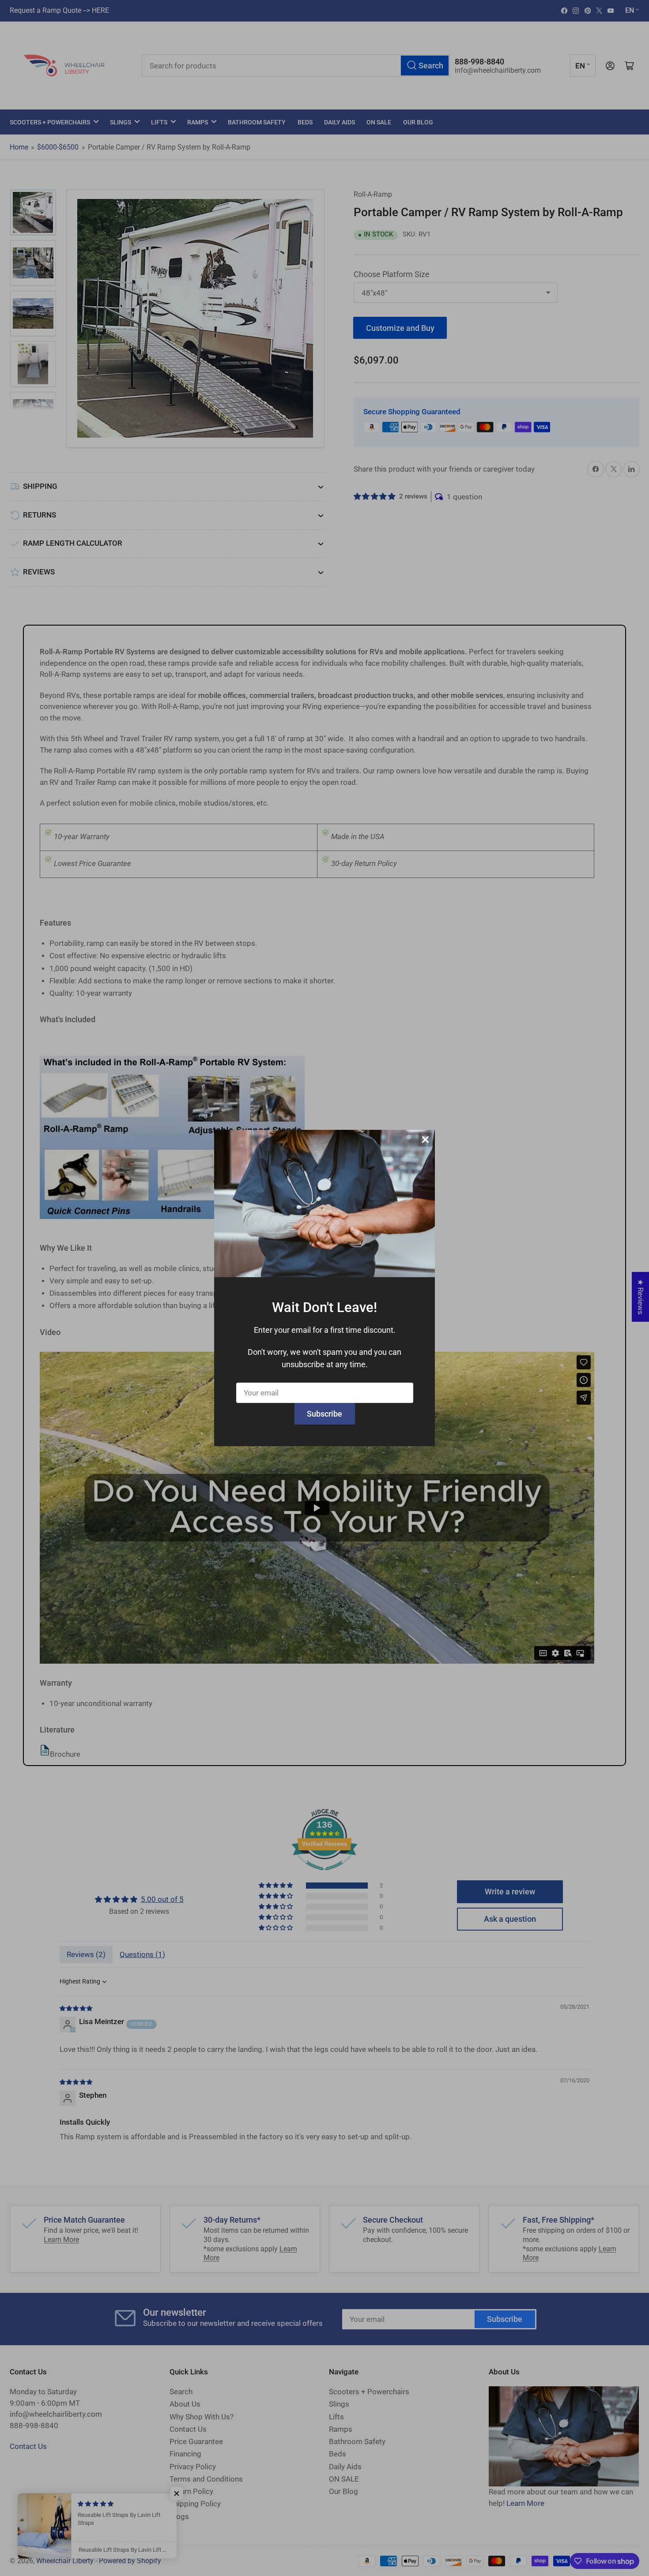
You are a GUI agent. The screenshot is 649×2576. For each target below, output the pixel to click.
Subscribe (324, 1414)
